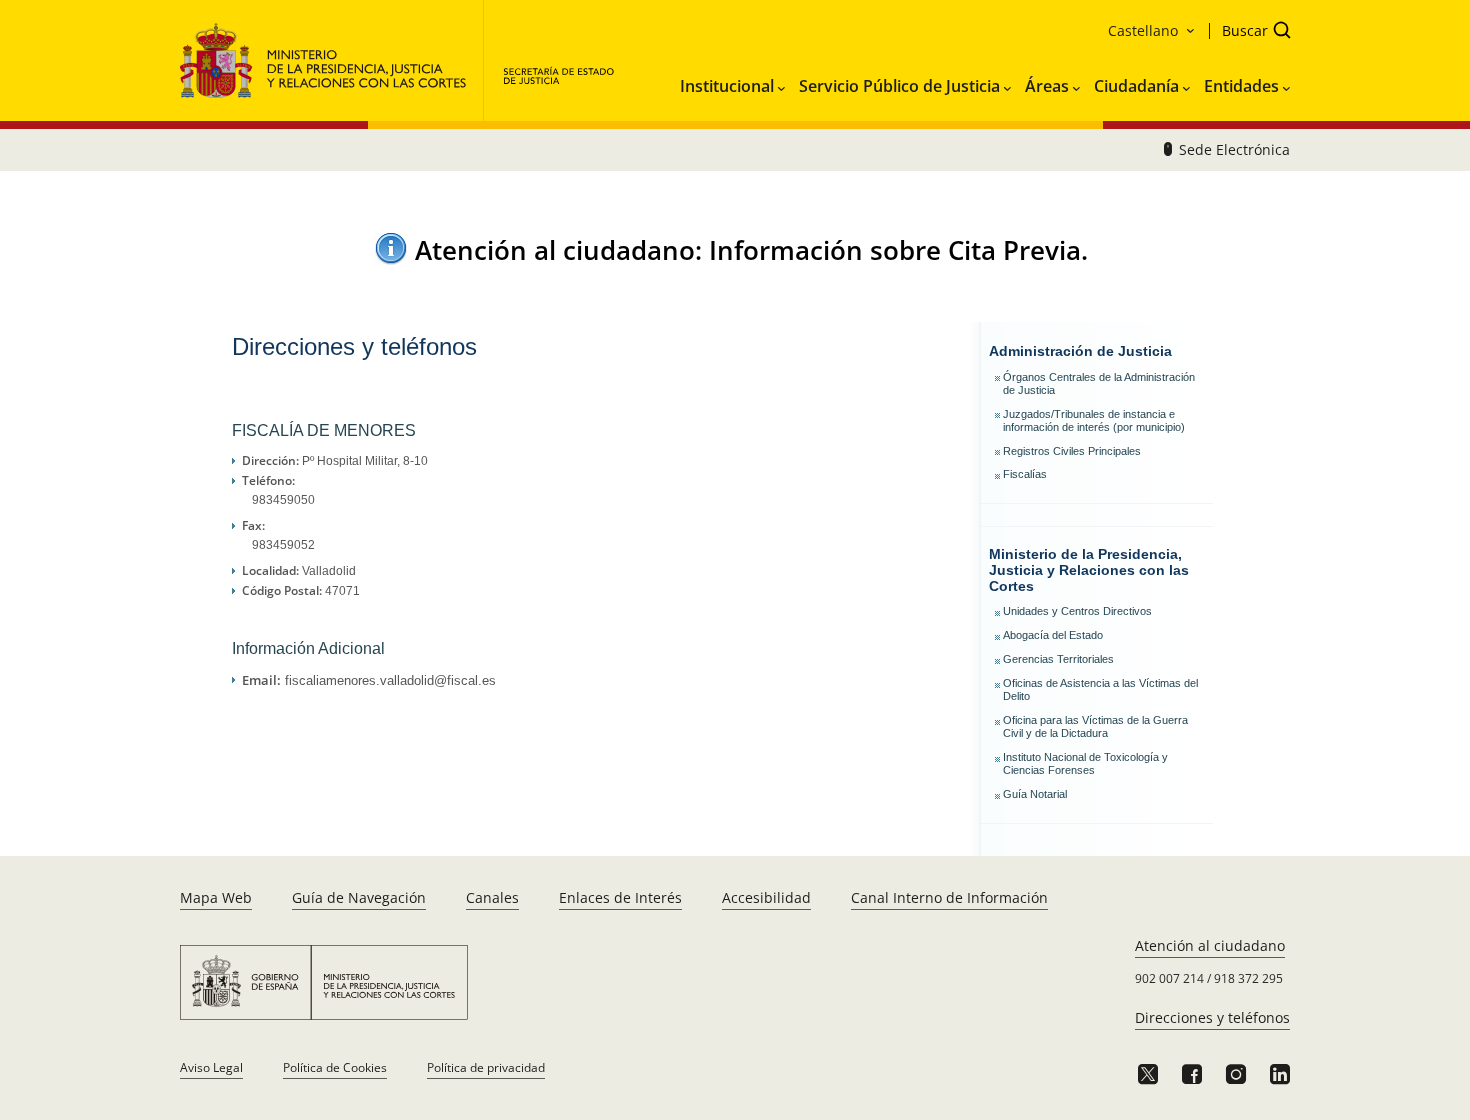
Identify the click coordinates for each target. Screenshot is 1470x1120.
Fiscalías (1025, 474)
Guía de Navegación (359, 897)
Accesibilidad (766, 897)
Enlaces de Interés (620, 897)
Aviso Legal (211, 1067)
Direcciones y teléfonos (1212, 1017)
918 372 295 (1248, 978)
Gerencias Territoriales (1058, 659)
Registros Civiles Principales (1072, 451)
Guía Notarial (1035, 794)
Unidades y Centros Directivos (1077, 611)
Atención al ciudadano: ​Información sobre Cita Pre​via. (751, 250)
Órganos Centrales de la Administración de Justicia (1099, 383)
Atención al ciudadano (1210, 945)
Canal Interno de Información (949, 897)
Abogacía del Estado (1053, 635)
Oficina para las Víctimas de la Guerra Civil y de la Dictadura (1095, 726)
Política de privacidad (486, 1067)
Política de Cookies (335, 1067)
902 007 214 (1169, 978)
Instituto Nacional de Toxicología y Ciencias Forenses (1085, 763)
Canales (492, 897)
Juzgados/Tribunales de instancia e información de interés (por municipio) (1094, 420)
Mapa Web (216, 897)
